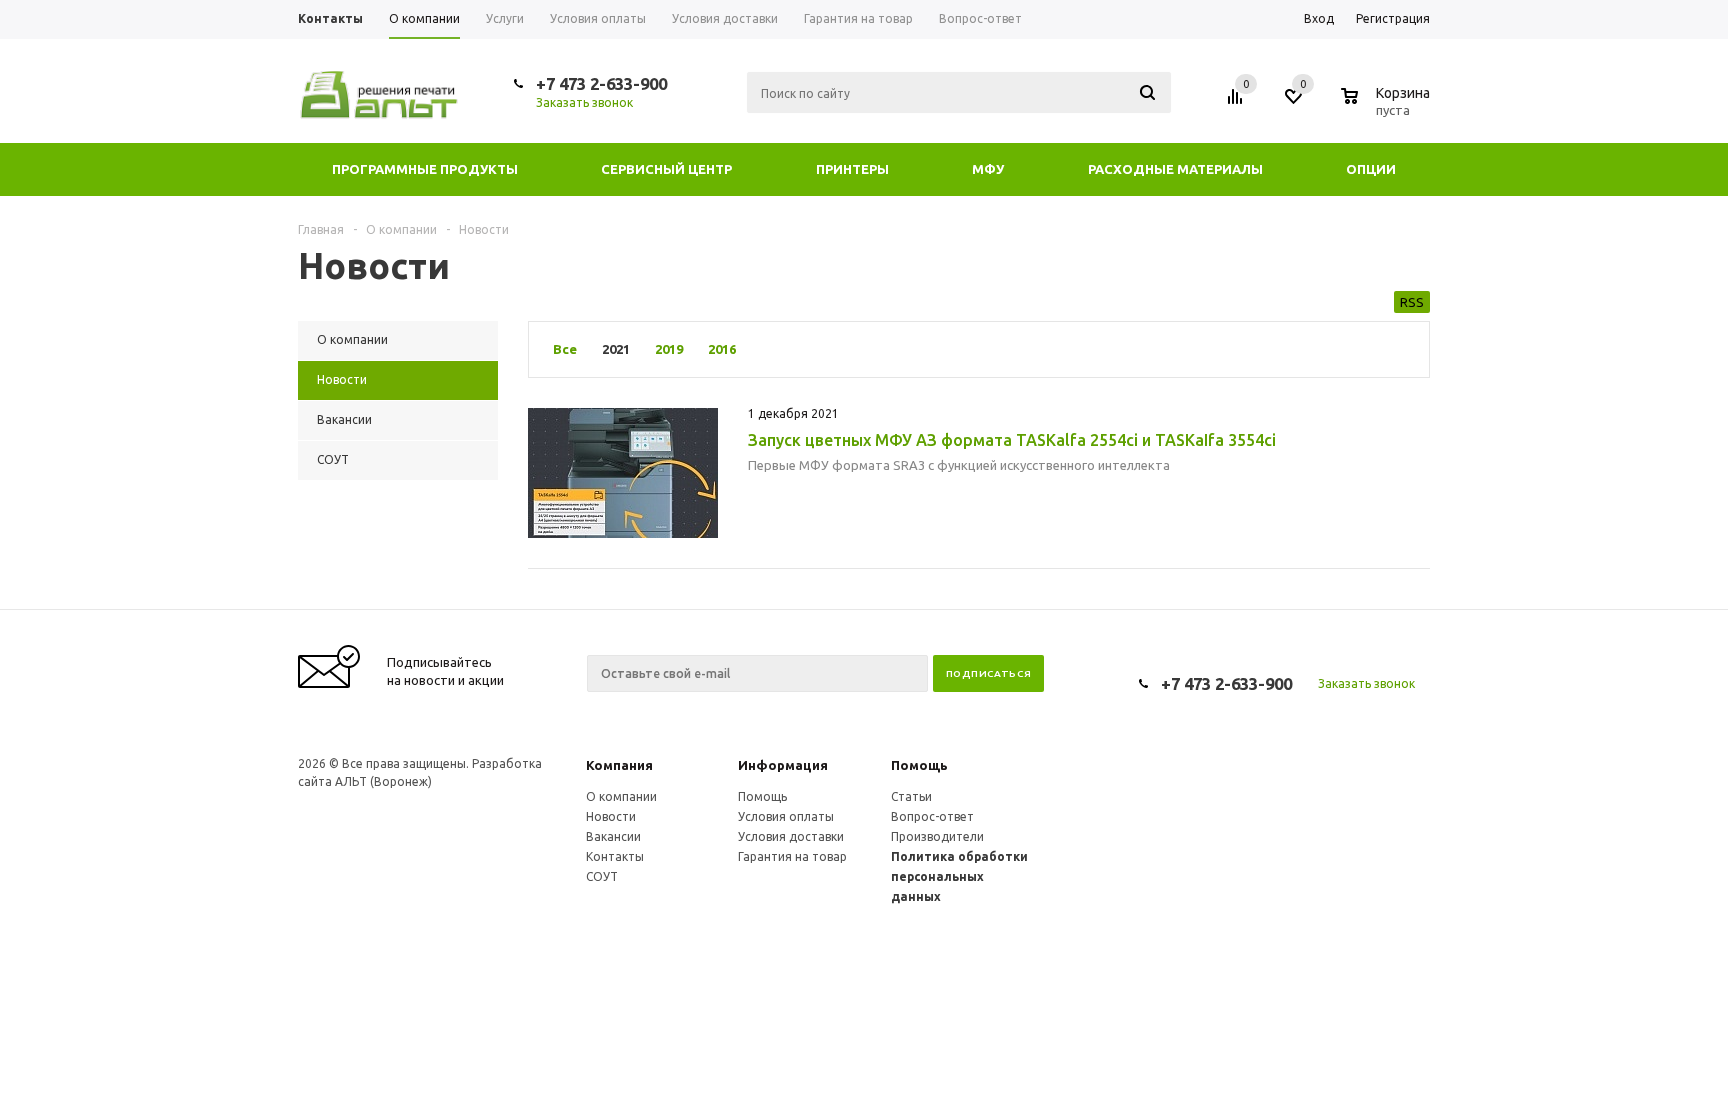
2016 (722, 349)
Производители (937, 836)
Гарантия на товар (792, 856)
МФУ (988, 169)
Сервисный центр (666, 169)
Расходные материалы (1175, 169)
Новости (611, 816)
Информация (783, 765)
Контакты (615, 856)
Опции (1371, 169)
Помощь (919, 765)
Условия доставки (791, 836)
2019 (669, 349)
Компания (619, 765)
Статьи (911, 796)
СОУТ (602, 876)
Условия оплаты (786, 816)
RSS (1412, 302)
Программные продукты (425, 169)
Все (565, 349)
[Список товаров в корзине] (1388, 107)
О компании (621, 796)
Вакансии (613, 836)
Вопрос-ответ (932, 816)
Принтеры (852, 169)
